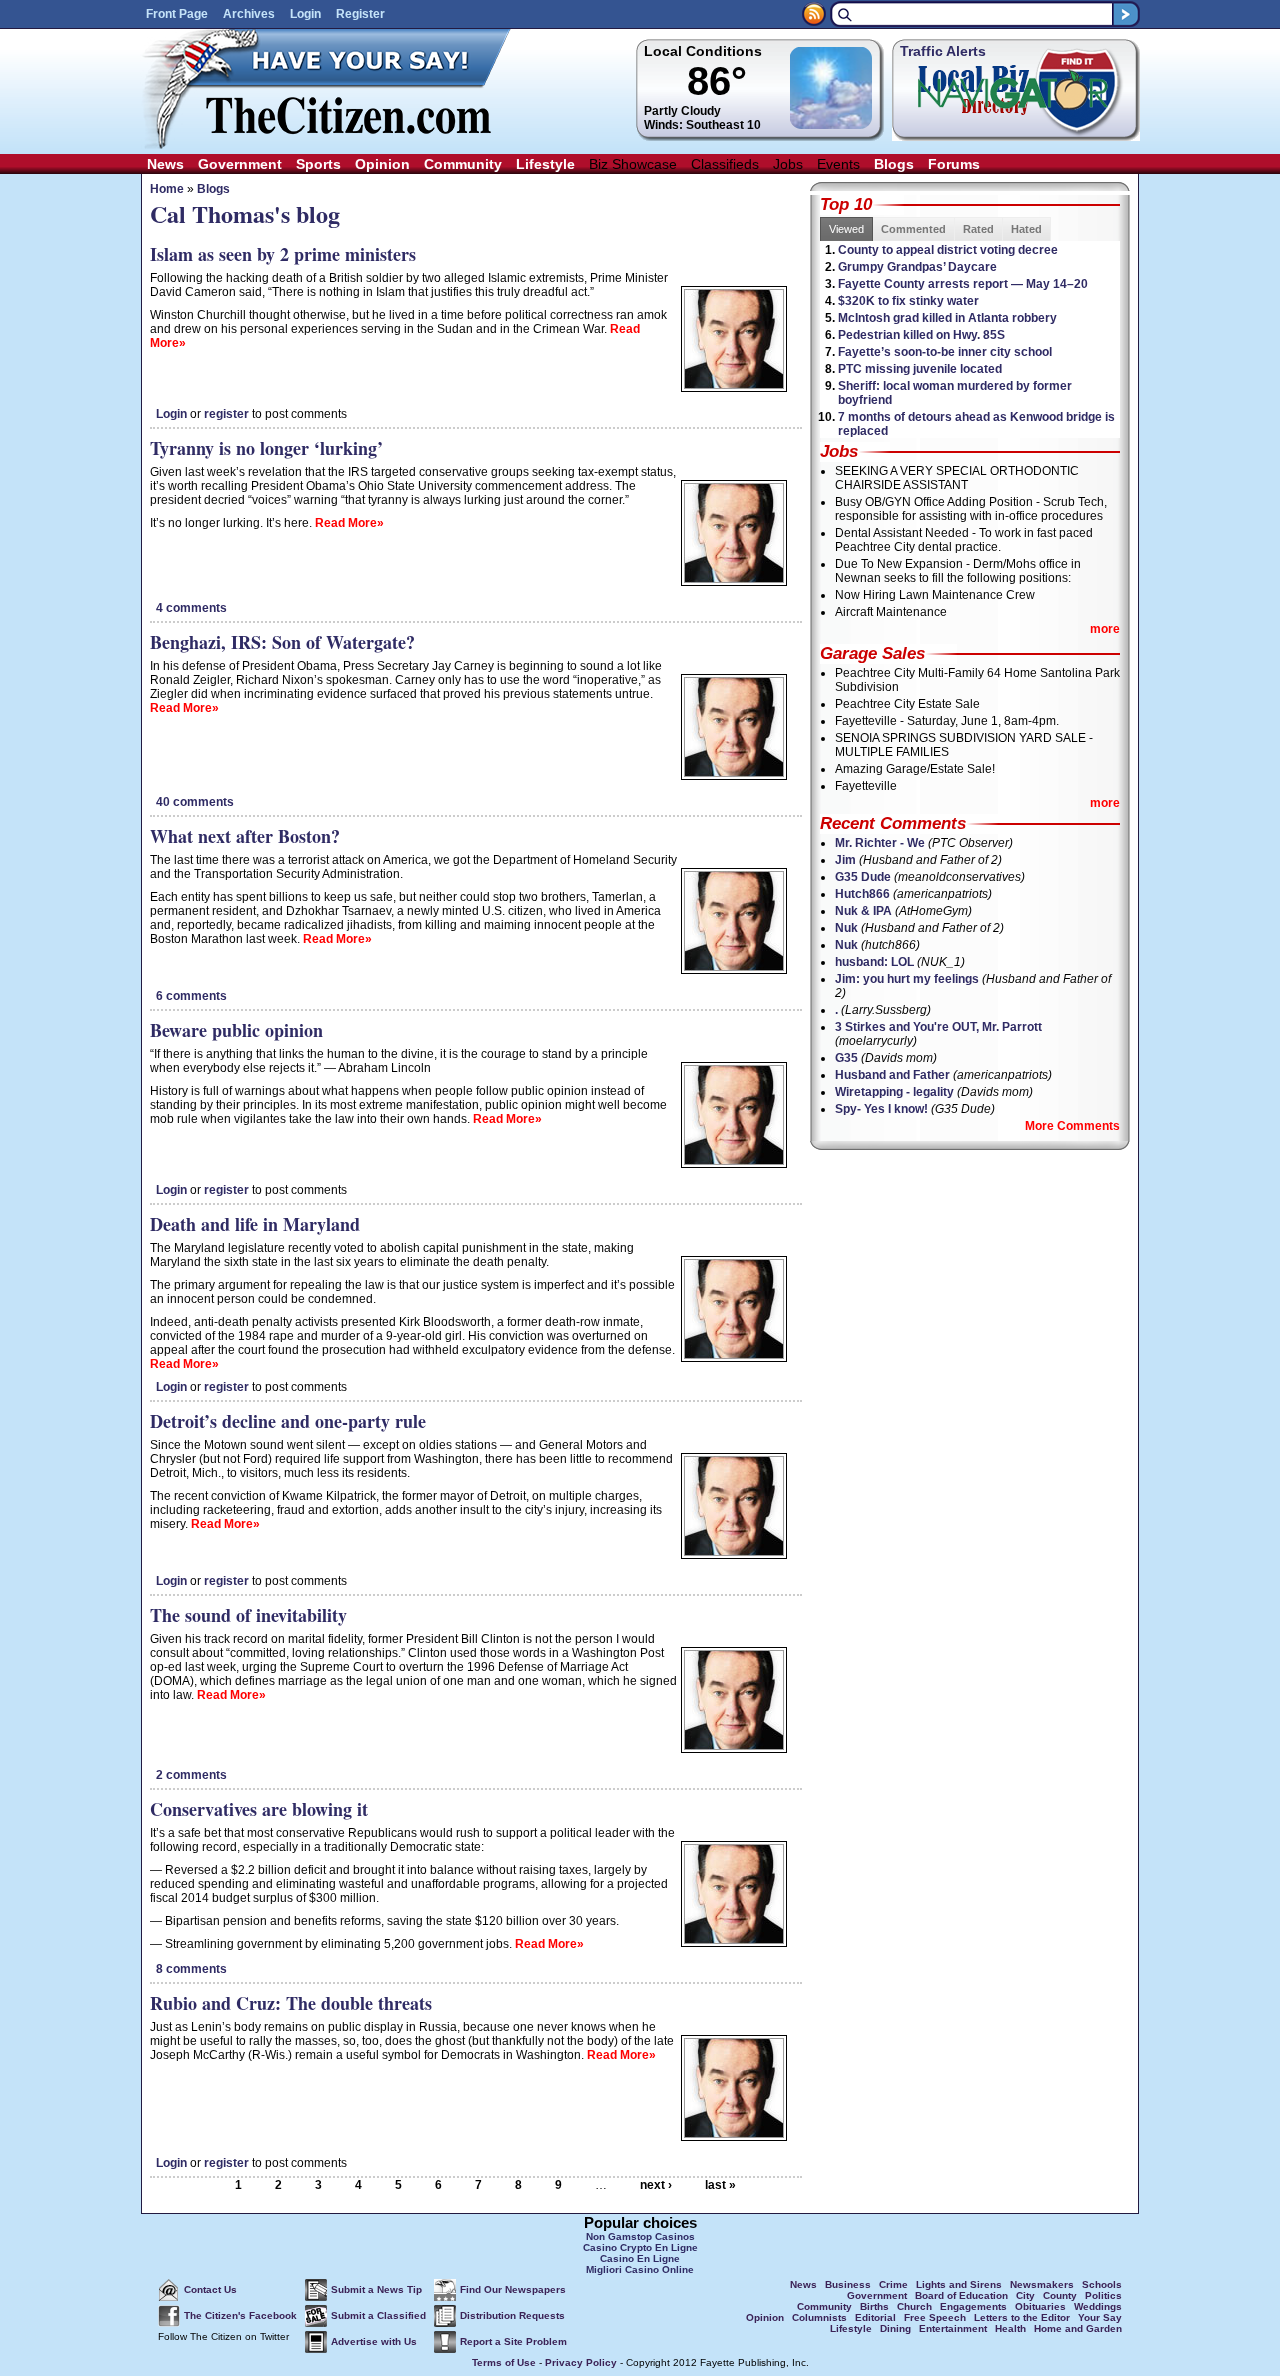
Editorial (875, 2317)
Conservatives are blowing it (259, 1809)
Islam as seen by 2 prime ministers (283, 254)
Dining (895, 2328)
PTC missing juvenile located (920, 369)
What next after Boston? (245, 836)
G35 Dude (863, 877)
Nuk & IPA (863, 911)
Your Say (1100, 2317)
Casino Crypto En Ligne (640, 2247)
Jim (845, 860)
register (226, 414)
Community (463, 164)
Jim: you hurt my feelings (907, 979)
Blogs (894, 164)
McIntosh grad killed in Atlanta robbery (947, 318)
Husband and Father (892, 1075)
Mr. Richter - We (880, 843)
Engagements (973, 2306)
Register (360, 14)
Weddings (1098, 2306)
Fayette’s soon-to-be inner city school (945, 352)
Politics (1103, 2295)
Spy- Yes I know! (881, 1109)
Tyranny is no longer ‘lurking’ (266, 448)
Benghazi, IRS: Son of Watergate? (282, 642)
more (1105, 629)
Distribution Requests (512, 2315)
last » (720, 2185)
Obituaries (1040, 2306)
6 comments (191, 996)
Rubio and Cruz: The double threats (291, 2003)
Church (914, 2306)
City (1025, 2295)
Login (305, 14)
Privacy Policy (581, 2362)
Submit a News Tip (376, 2289)
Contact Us (210, 2289)
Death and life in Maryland (255, 1224)
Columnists (819, 2317)
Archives (249, 14)
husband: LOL (874, 962)
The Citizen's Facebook (240, 2315)
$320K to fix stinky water (908, 301)
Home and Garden (1078, 2328)
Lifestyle (545, 164)
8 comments (191, 1969)
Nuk (846, 928)
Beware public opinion (236, 1030)
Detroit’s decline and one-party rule (288, 1421)
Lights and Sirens (959, 2284)
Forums (954, 164)
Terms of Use (504, 2362)
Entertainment (953, 2328)
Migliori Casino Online (640, 2269)
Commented (913, 229)
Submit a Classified (378, 2315)
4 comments (191, 608)
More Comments (1072, 1126)
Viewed (846, 229)
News (165, 164)
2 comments (191, 1775)
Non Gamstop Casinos (640, 2236)
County (1060, 2295)
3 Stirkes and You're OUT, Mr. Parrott (938, 1027)
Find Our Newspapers (513, 2289)
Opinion (382, 164)
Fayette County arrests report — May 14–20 (963, 284)
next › (656, 2185)
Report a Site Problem (513, 2341)
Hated (1026, 229)
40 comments (195, 802)
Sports (318, 164)
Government (240, 164)
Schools (1102, 2284)
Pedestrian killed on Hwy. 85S (921, 335)
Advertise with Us (374, 2341)
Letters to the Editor (1022, 2317)
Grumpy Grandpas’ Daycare (917, 267)
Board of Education (961, 2295)
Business (848, 2284)
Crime (893, 2284)
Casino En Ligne (640, 2258)
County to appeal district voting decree (948, 250)
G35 (846, 1058)
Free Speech (935, 2317)
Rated (978, 229)
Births (874, 2306)
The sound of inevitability (248, 1615)
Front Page (177, 14)
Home (167, 189)
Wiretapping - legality (894, 1092)
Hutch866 (862, 894)
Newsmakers (1042, 2284)
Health (1010, 2328)
